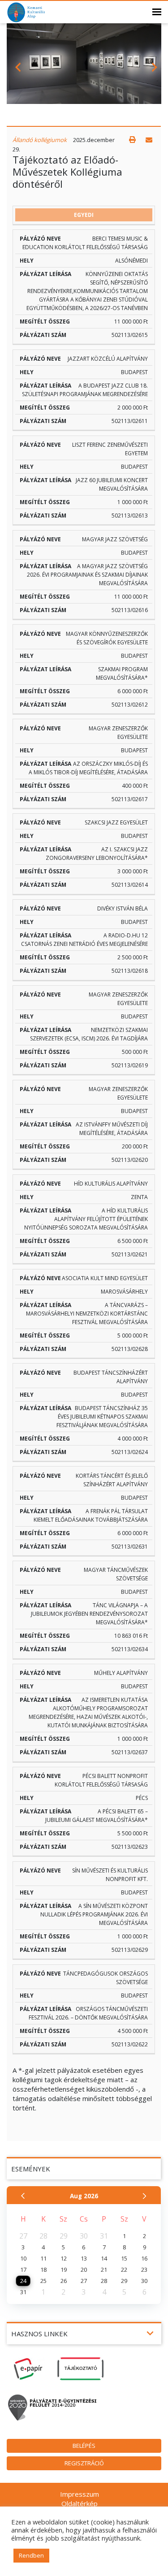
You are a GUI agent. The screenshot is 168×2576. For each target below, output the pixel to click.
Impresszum (80, 2494)
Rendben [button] (31, 2555)
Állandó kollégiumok (40, 140)
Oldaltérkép (80, 2503)
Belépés (84, 2446)
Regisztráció (84, 2463)
